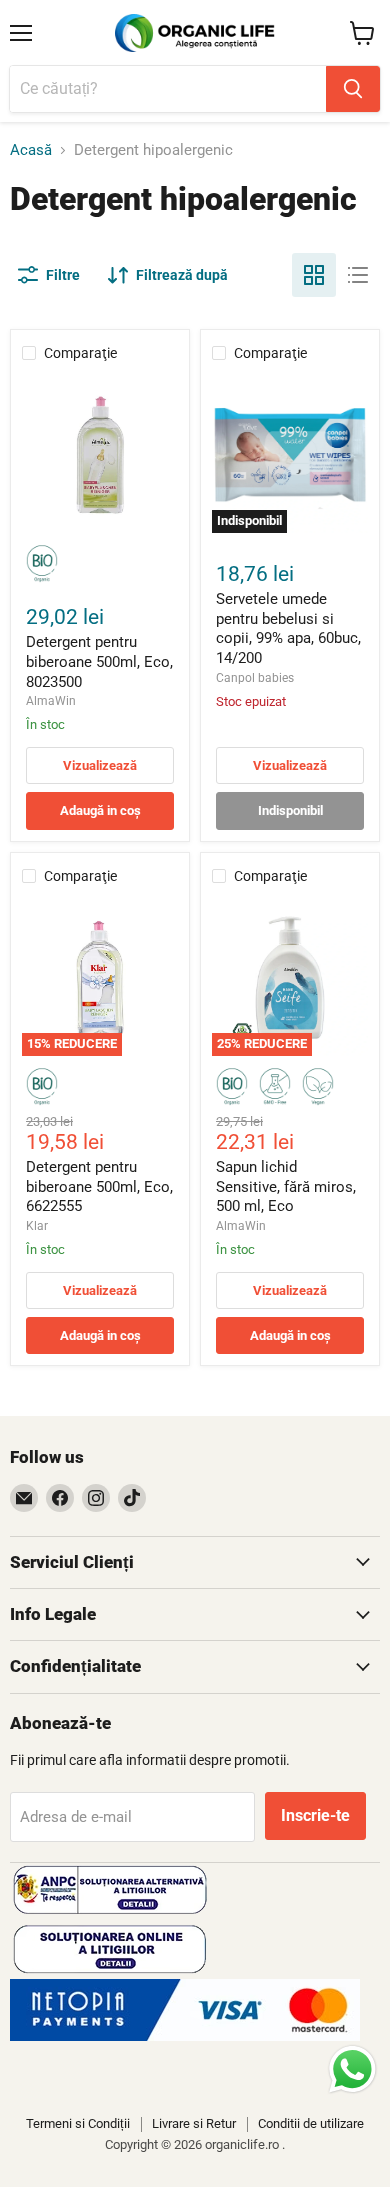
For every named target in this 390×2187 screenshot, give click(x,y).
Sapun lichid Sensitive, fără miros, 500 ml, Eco (286, 1186)
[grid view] (314, 275)
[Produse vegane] (318, 1087)
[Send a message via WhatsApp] (352, 2069)
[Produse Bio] (42, 564)
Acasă (31, 150)
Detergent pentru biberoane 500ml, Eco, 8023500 (99, 661)
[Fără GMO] (275, 1087)
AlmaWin (51, 701)
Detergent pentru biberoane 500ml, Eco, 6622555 (99, 1186)
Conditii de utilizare (311, 2123)
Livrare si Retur (194, 2123)
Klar (37, 1226)
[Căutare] (353, 89)
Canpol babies (255, 678)
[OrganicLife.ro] (185, 2036)
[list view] (358, 275)
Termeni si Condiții (78, 2123)
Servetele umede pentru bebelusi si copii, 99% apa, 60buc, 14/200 (288, 628)
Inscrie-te (315, 1815)
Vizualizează (100, 765)
